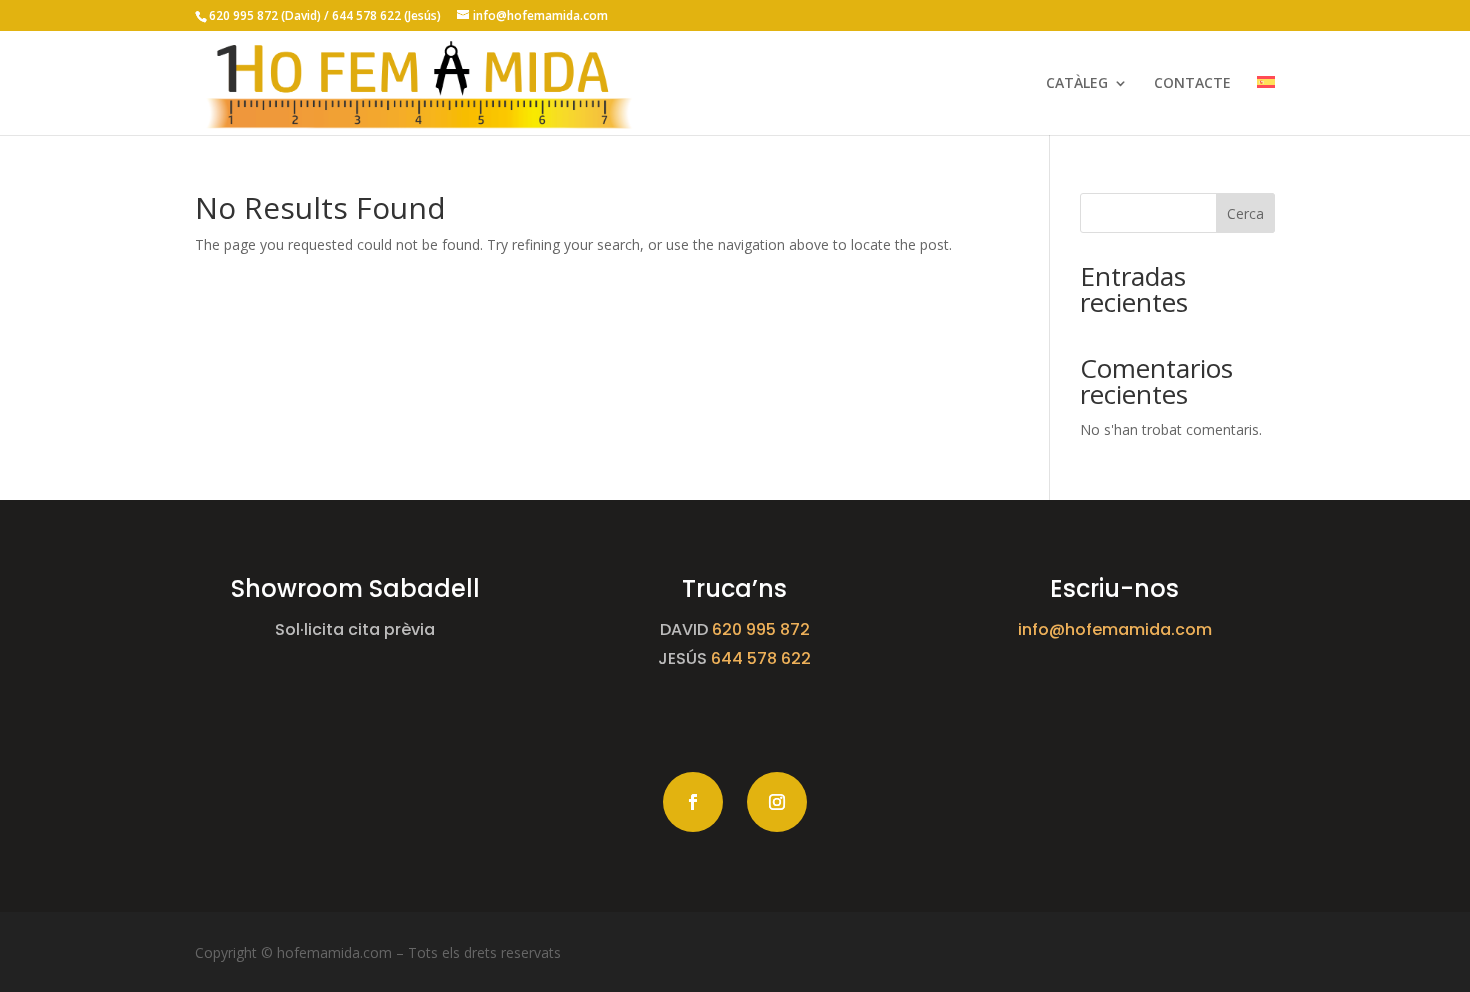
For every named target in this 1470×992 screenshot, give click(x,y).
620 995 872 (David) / (270, 15)
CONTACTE (1192, 84)
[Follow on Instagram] (777, 802)
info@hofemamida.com (1115, 629)
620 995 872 (761, 629)
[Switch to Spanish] (1266, 105)
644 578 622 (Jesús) (388, 15)
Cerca (1245, 213)
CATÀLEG (1077, 84)
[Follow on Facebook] (693, 802)
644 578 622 (761, 658)
